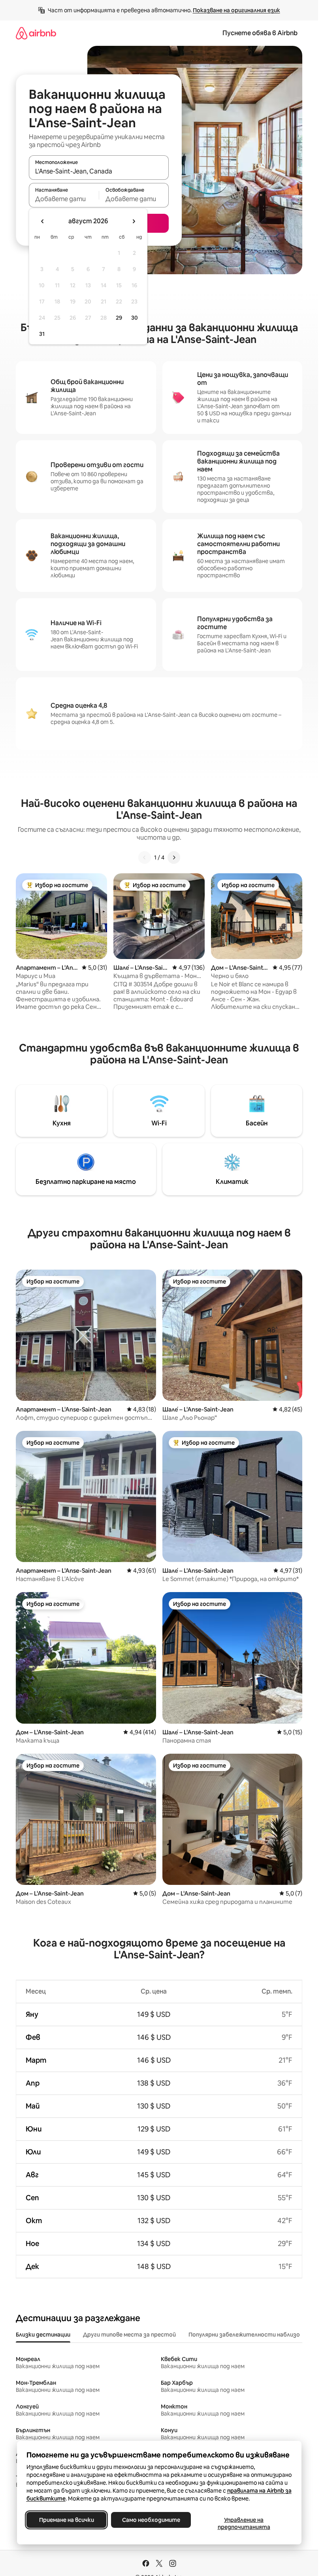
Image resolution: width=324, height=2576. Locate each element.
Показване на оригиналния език (236, 10)
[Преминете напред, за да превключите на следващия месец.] (134, 221)
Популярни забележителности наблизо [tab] (244, 2335)
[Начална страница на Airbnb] (36, 33)
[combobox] (99, 171)
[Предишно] (145, 857)
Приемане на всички (66, 2520)
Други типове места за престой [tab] (129, 2335)
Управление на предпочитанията (244, 2523)
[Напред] (174, 857)
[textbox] (64, 199)
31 (42, 334)
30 (135, 318)
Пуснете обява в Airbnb (260, 33)
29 (119, 318)
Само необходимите (151, 2520)
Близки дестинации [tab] (43, 2335)
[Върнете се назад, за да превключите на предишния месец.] (43, 221)
